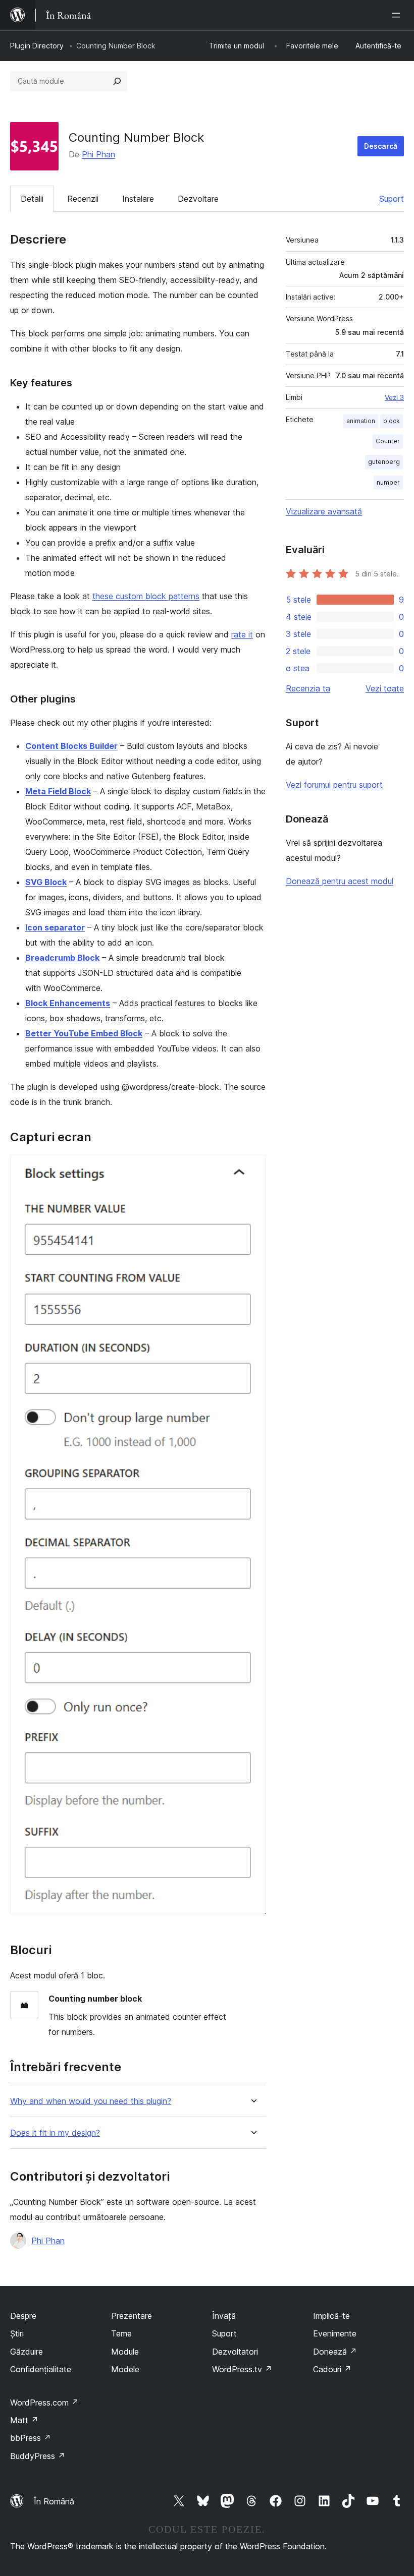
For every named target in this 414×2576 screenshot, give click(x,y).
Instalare (138, 199)
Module (125, 2352)
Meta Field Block (58, 791)
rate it (242, 634)
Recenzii (83, 199)
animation (361, 421)
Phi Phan (98, 154)
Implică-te (331, 2316)
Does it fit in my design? (55, 2133)
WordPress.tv (242, 2369)
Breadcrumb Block (62, 958)
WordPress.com (44, 2403)
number (388, 482)
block (392, 421)
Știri (17, 2333)
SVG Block (46, 882)
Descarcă (381, 146)
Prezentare (132, 2316)
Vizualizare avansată (324, 511)
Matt (24, 2420)
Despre (23, 2316)
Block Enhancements (68, 1003)
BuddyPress (38, 2456)
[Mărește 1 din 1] (252, 1168)
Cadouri (332, 2369)
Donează (335, 2352)
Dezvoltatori (235, 2352)
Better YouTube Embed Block (84, 1033)
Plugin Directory (37, 46)
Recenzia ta (308, 688)
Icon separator (55, 927)
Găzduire (27, 2352)
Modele (125, 2369)
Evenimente (335, 2333)
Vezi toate (385, 688)
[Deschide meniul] (398, 15)
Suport (392, 199)
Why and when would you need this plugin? (91, 2101)
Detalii (32, 199)
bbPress (31, 2438)
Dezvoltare (198, 199)
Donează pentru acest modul (340, 881)
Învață (224, 2316)
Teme (121, 2333)
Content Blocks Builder (71, 746)
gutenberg (384, 462)
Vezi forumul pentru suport (334, 785)
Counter (388, 441)
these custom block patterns (146, 596)
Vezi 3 (394, 397)
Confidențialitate (41, 2369)
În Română (54, 2501)
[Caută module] (117, 81)
